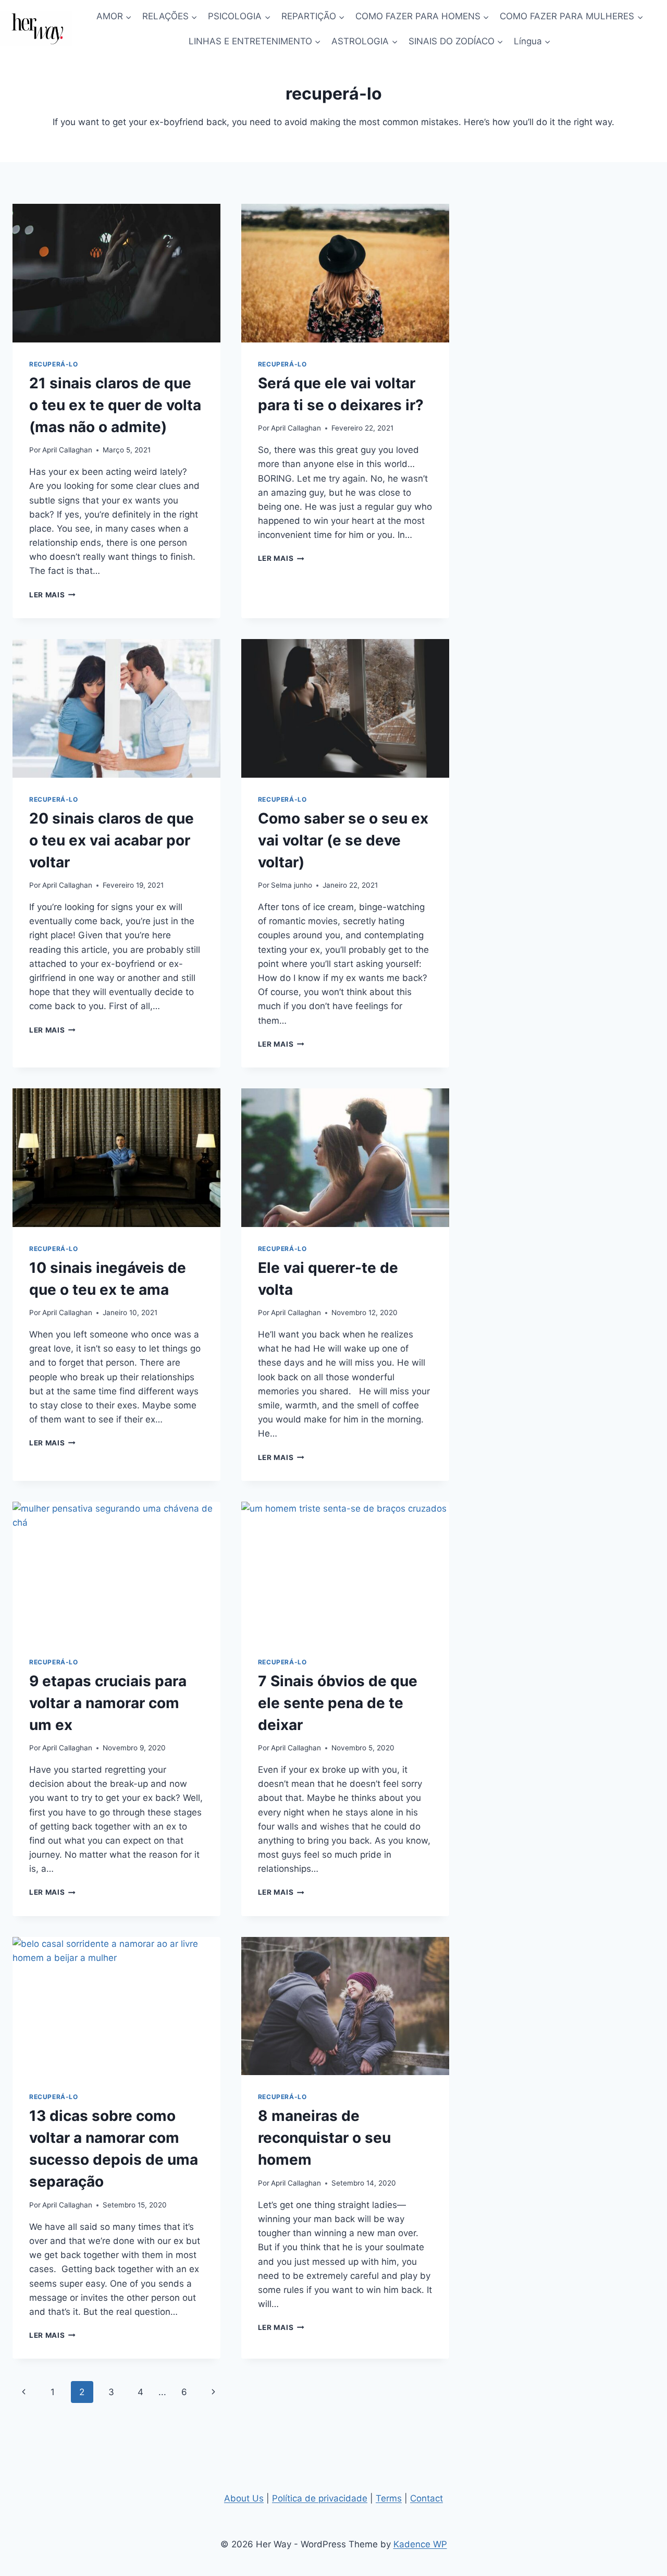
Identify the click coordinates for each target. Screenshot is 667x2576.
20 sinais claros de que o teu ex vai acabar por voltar (112, 840)
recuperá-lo (54, 364)
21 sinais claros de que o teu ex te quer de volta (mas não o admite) (115, 405)
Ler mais (52, 595)
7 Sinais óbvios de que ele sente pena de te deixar (338, 1703)
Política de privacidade (320, 2498)
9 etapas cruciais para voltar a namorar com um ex (108, 1703)
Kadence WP (420, 2544)
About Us (244, 2498)
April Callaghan (67, 450)
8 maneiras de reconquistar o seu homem (324, 2138)
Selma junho (292, 885)
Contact (427, 2498)
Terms (389, 2498)
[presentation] (116, 273)
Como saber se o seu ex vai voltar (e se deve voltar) (343, 840)
